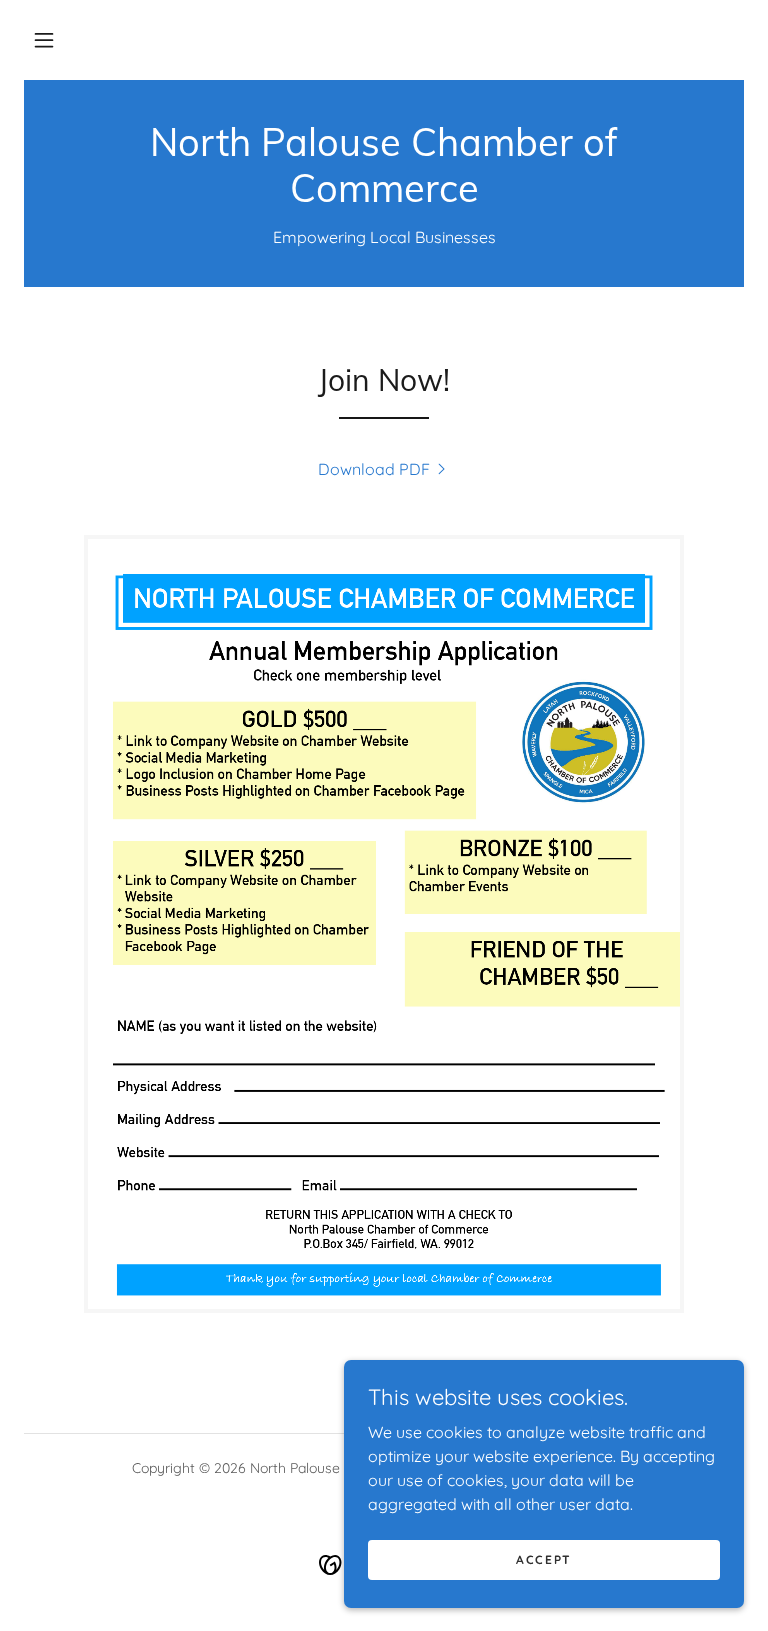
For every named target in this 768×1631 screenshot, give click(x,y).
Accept (544, 1559)
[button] (44, 40)
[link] (384, 196)
